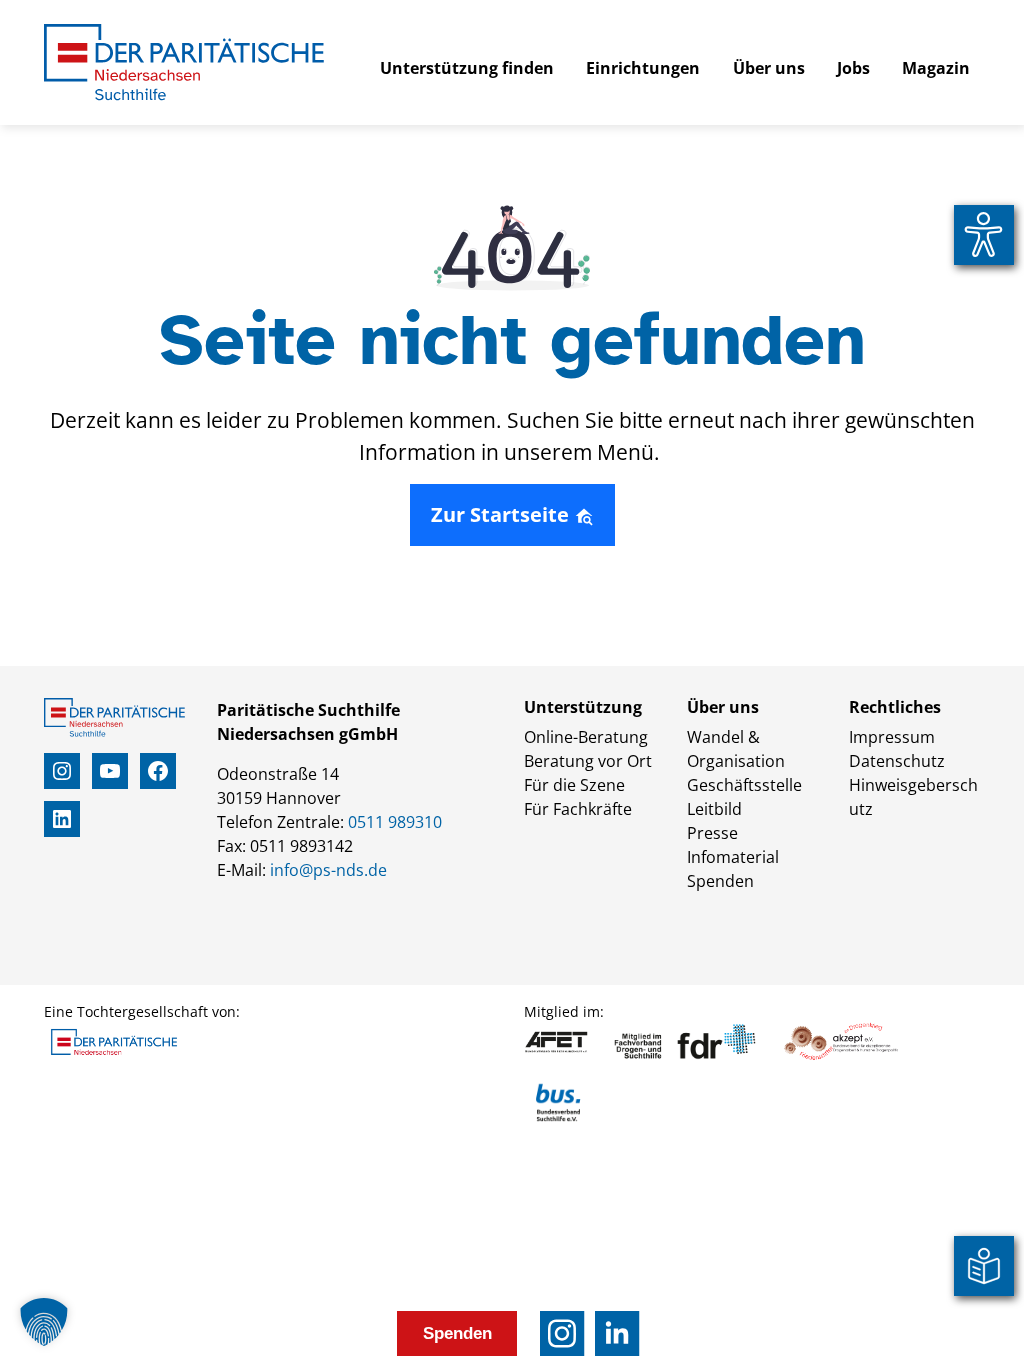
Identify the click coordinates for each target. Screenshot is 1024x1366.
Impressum (892, 737)
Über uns (769, 68)
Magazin (936, 68)
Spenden (720, 881)
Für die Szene (574, 785)
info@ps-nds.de (328, 870)
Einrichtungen (643, 68)
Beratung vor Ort (588, 761)
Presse (712, 833)
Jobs (853, 68)
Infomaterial (733, 857)
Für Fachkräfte (578, 809)
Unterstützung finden (467, 68)
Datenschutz (897, 761)
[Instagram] (562, 1333)
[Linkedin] (617, 1333)
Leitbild (714, 809)
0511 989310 (395, 822)
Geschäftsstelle (744, 785)
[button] (44, 1322)
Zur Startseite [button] (502, 514)
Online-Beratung (586, 737)
